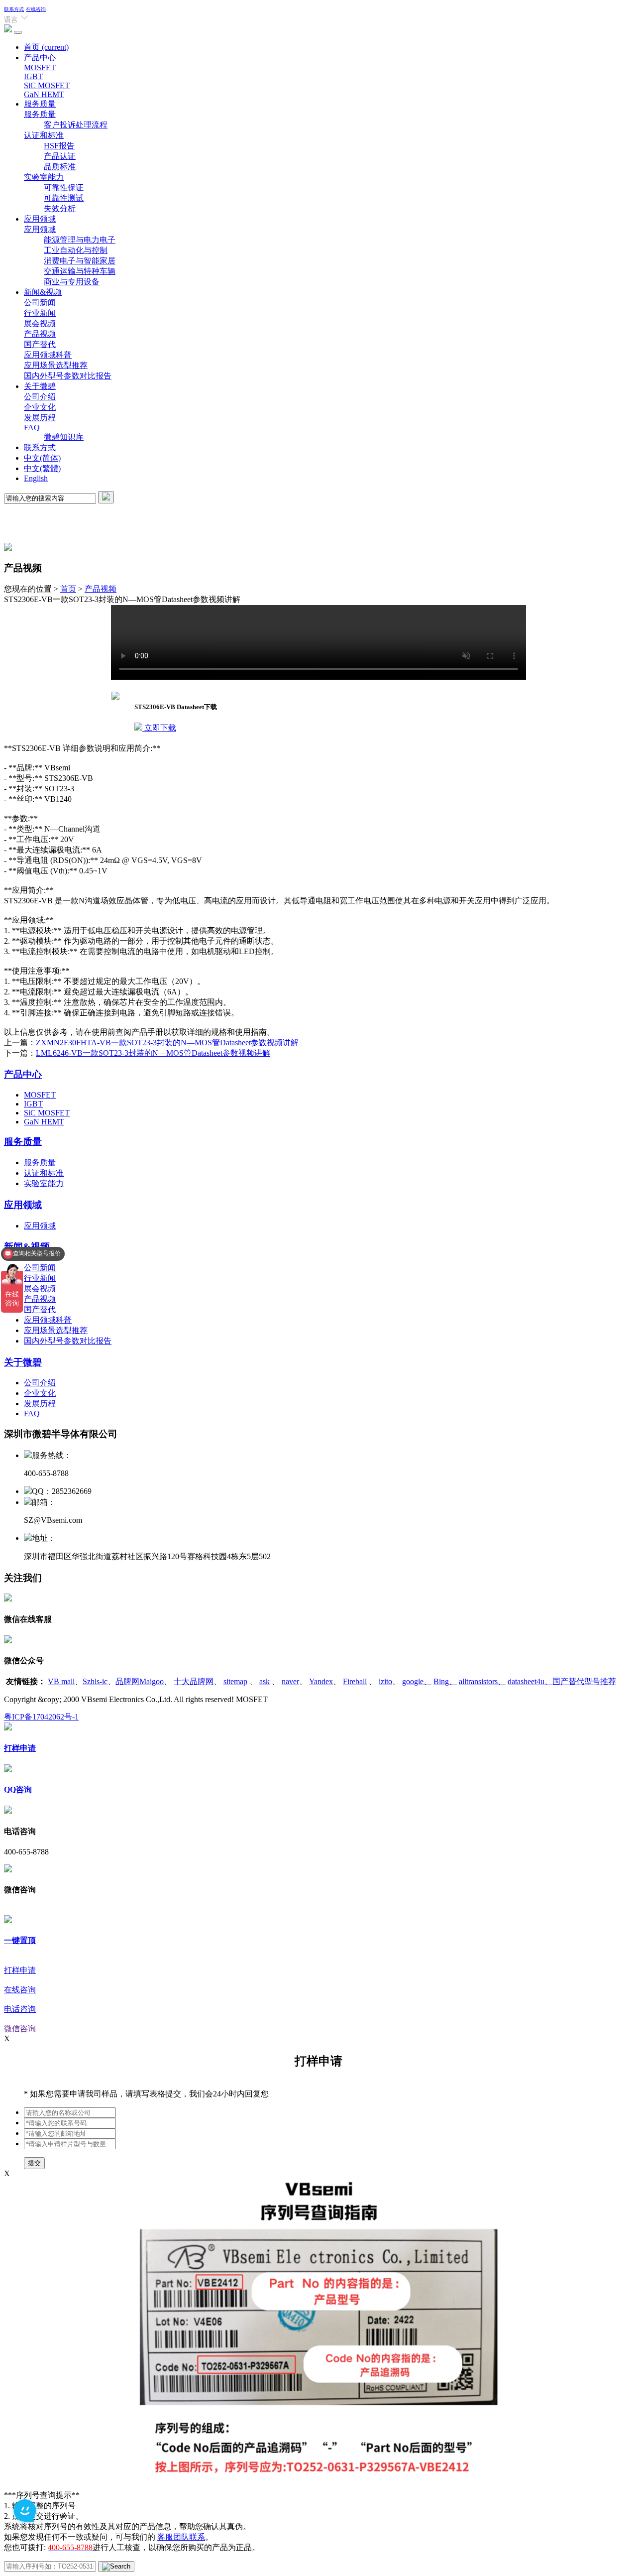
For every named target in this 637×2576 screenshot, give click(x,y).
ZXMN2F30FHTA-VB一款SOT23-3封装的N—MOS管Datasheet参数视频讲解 (167, 1043)
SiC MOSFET (47, 85)
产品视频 (40, 334)
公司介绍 (40, 397)
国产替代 (40, 344)
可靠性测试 (64, 198)
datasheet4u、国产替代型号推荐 (562, 1681)
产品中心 (40, 58)
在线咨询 (36, 9)
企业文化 (40, 407)
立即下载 (159, 728)
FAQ (32, 428)
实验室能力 (44, 177)
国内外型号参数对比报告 (68, 376)
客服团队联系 (181, 2537)
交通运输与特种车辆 (80, 271)
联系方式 (14, 9)
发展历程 (40, 418)
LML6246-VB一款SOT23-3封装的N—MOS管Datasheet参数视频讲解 (153, 1053)
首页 (46, 47)
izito (385, 1681)
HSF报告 (59, 146)
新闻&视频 (43, 292)
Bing (445, 1681)
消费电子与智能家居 (80, 261)
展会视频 (40, 323)
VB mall (61, 1681)
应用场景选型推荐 (56, 365)
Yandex (321, 1681)
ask (265, 1681)
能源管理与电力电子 (80, 240)
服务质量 (40, 104)
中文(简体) (42, 458)
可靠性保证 (64, 187)
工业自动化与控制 (76, 250)
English (36, 478)
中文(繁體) (42, 468)
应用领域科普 (48, 355)
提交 (34, 2163)
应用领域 (40, 219)
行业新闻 (40, 313)
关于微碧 (40, 386)
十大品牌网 (194, 1681)
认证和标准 (44, 135)
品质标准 (60, 167)
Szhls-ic (95, 1681)
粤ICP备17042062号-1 (41, 1717)
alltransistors (482, 1681)
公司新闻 (40, 303)
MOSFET (40, 67)
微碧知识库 (64, 437)
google (417, 1681)
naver (290, 1681)
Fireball (355, 1681)
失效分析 (60, 208)
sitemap (235, 1681)
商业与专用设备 (72, 282)
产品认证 (60, 156)
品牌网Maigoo (140, 1681)
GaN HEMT (44, 94)
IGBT (33, 76)
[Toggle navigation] (18, 32)
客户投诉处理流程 (76, 125)
